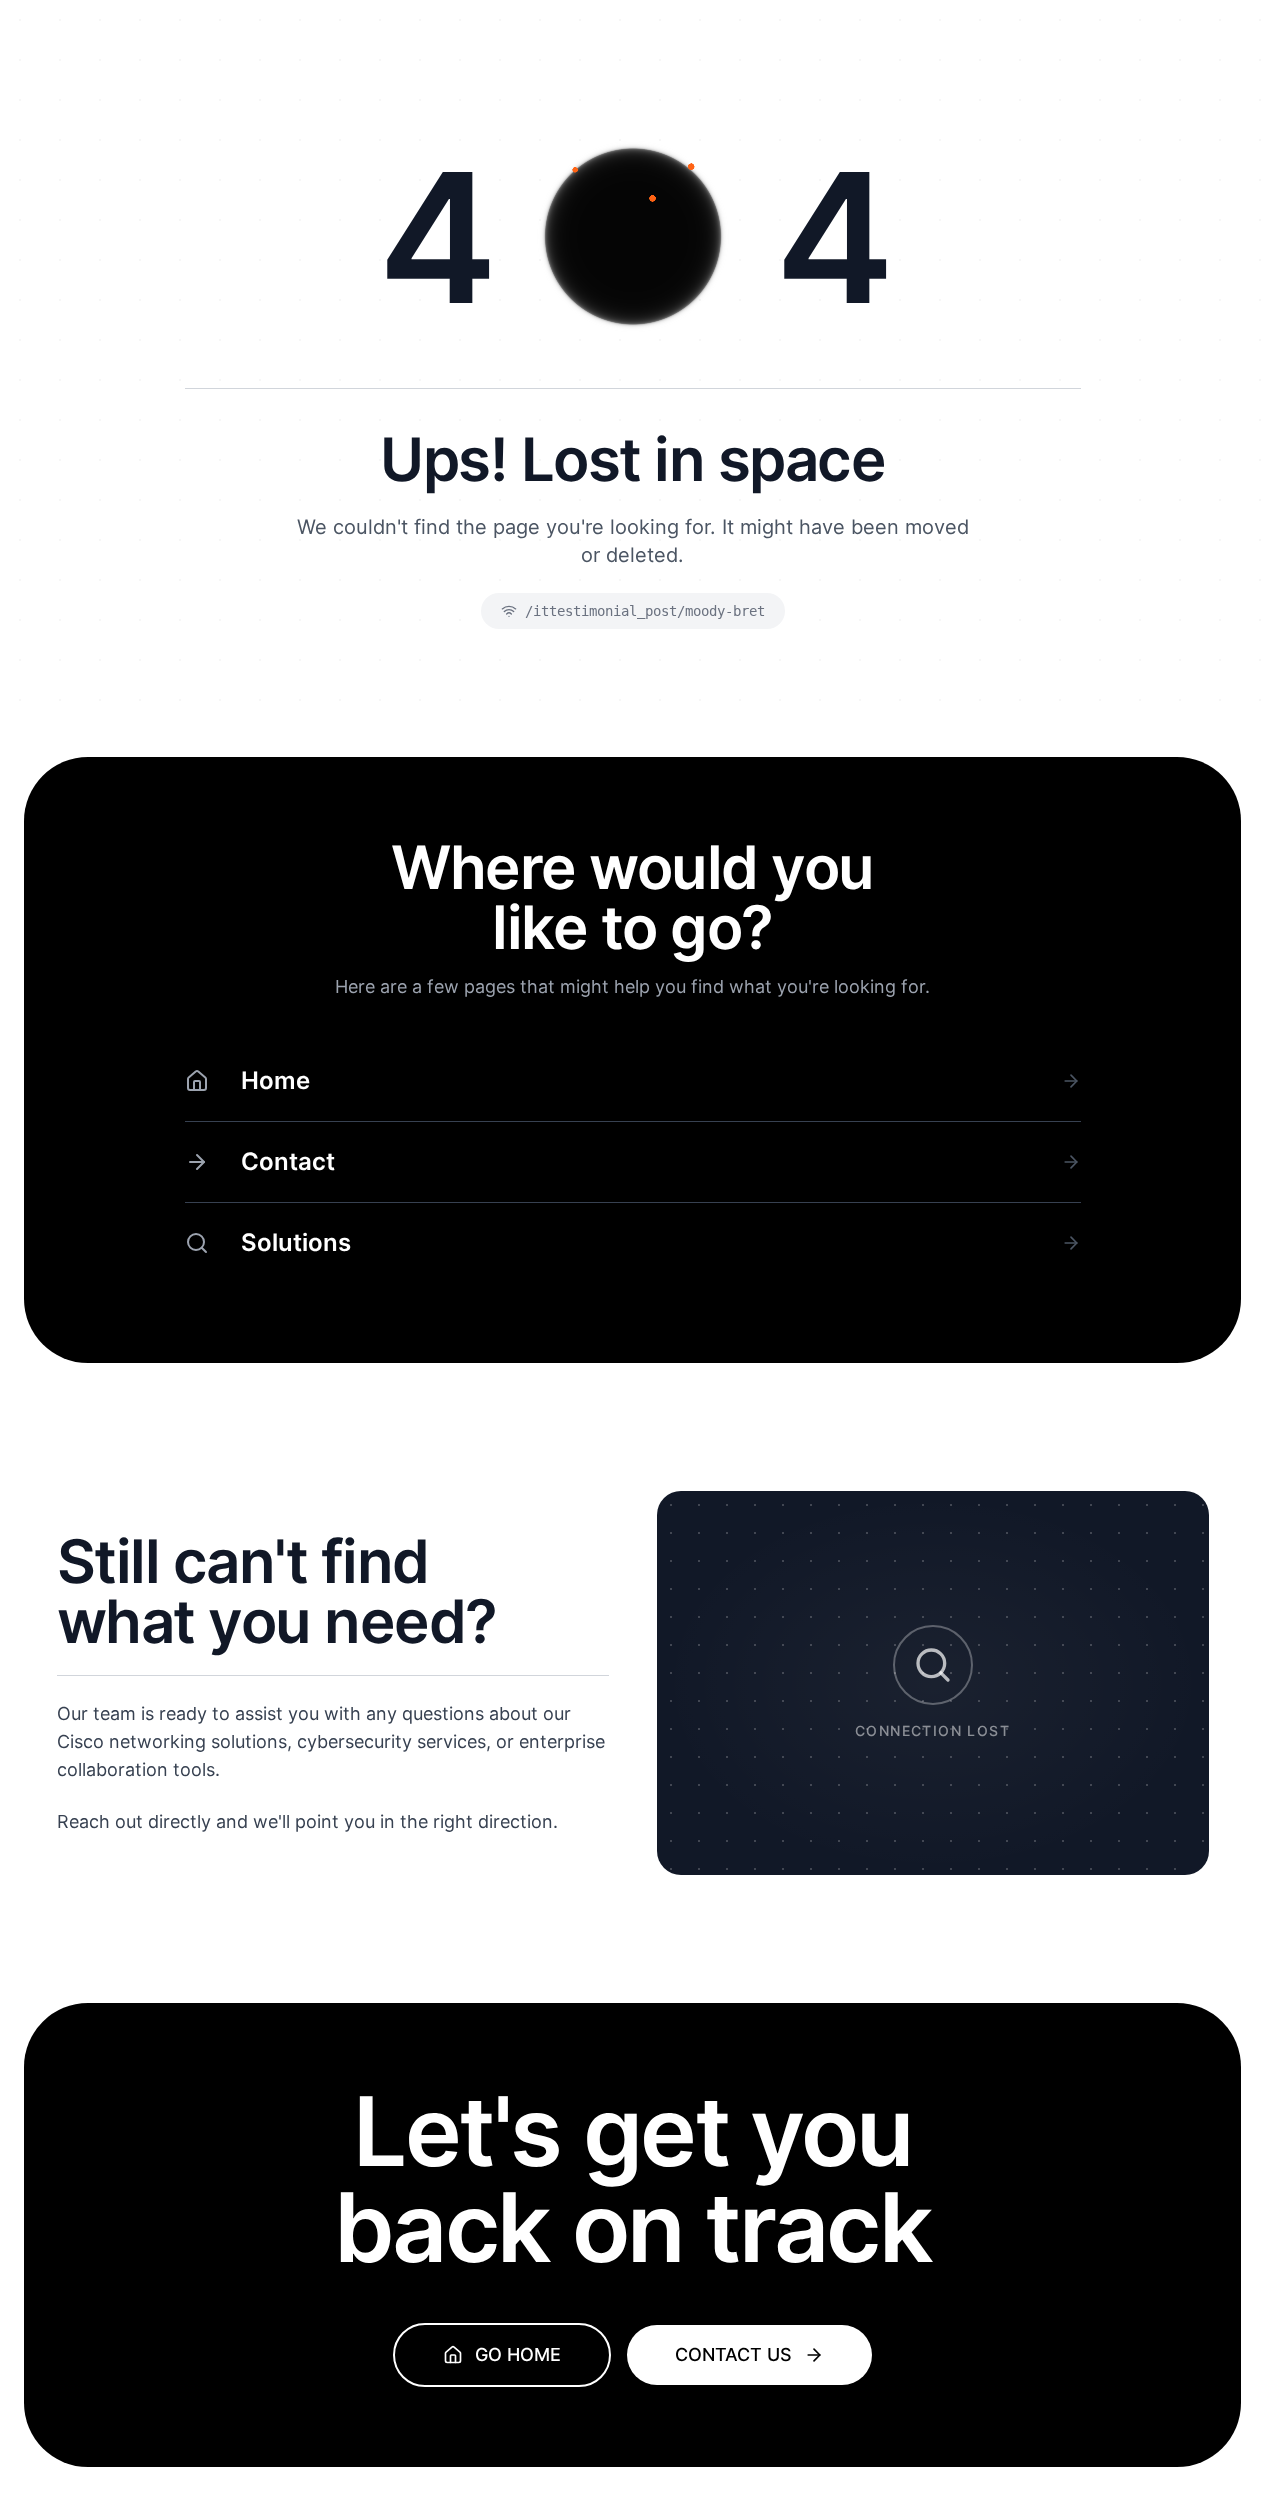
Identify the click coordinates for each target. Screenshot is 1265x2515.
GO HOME (518, 2354)
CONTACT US (733, 2354)
